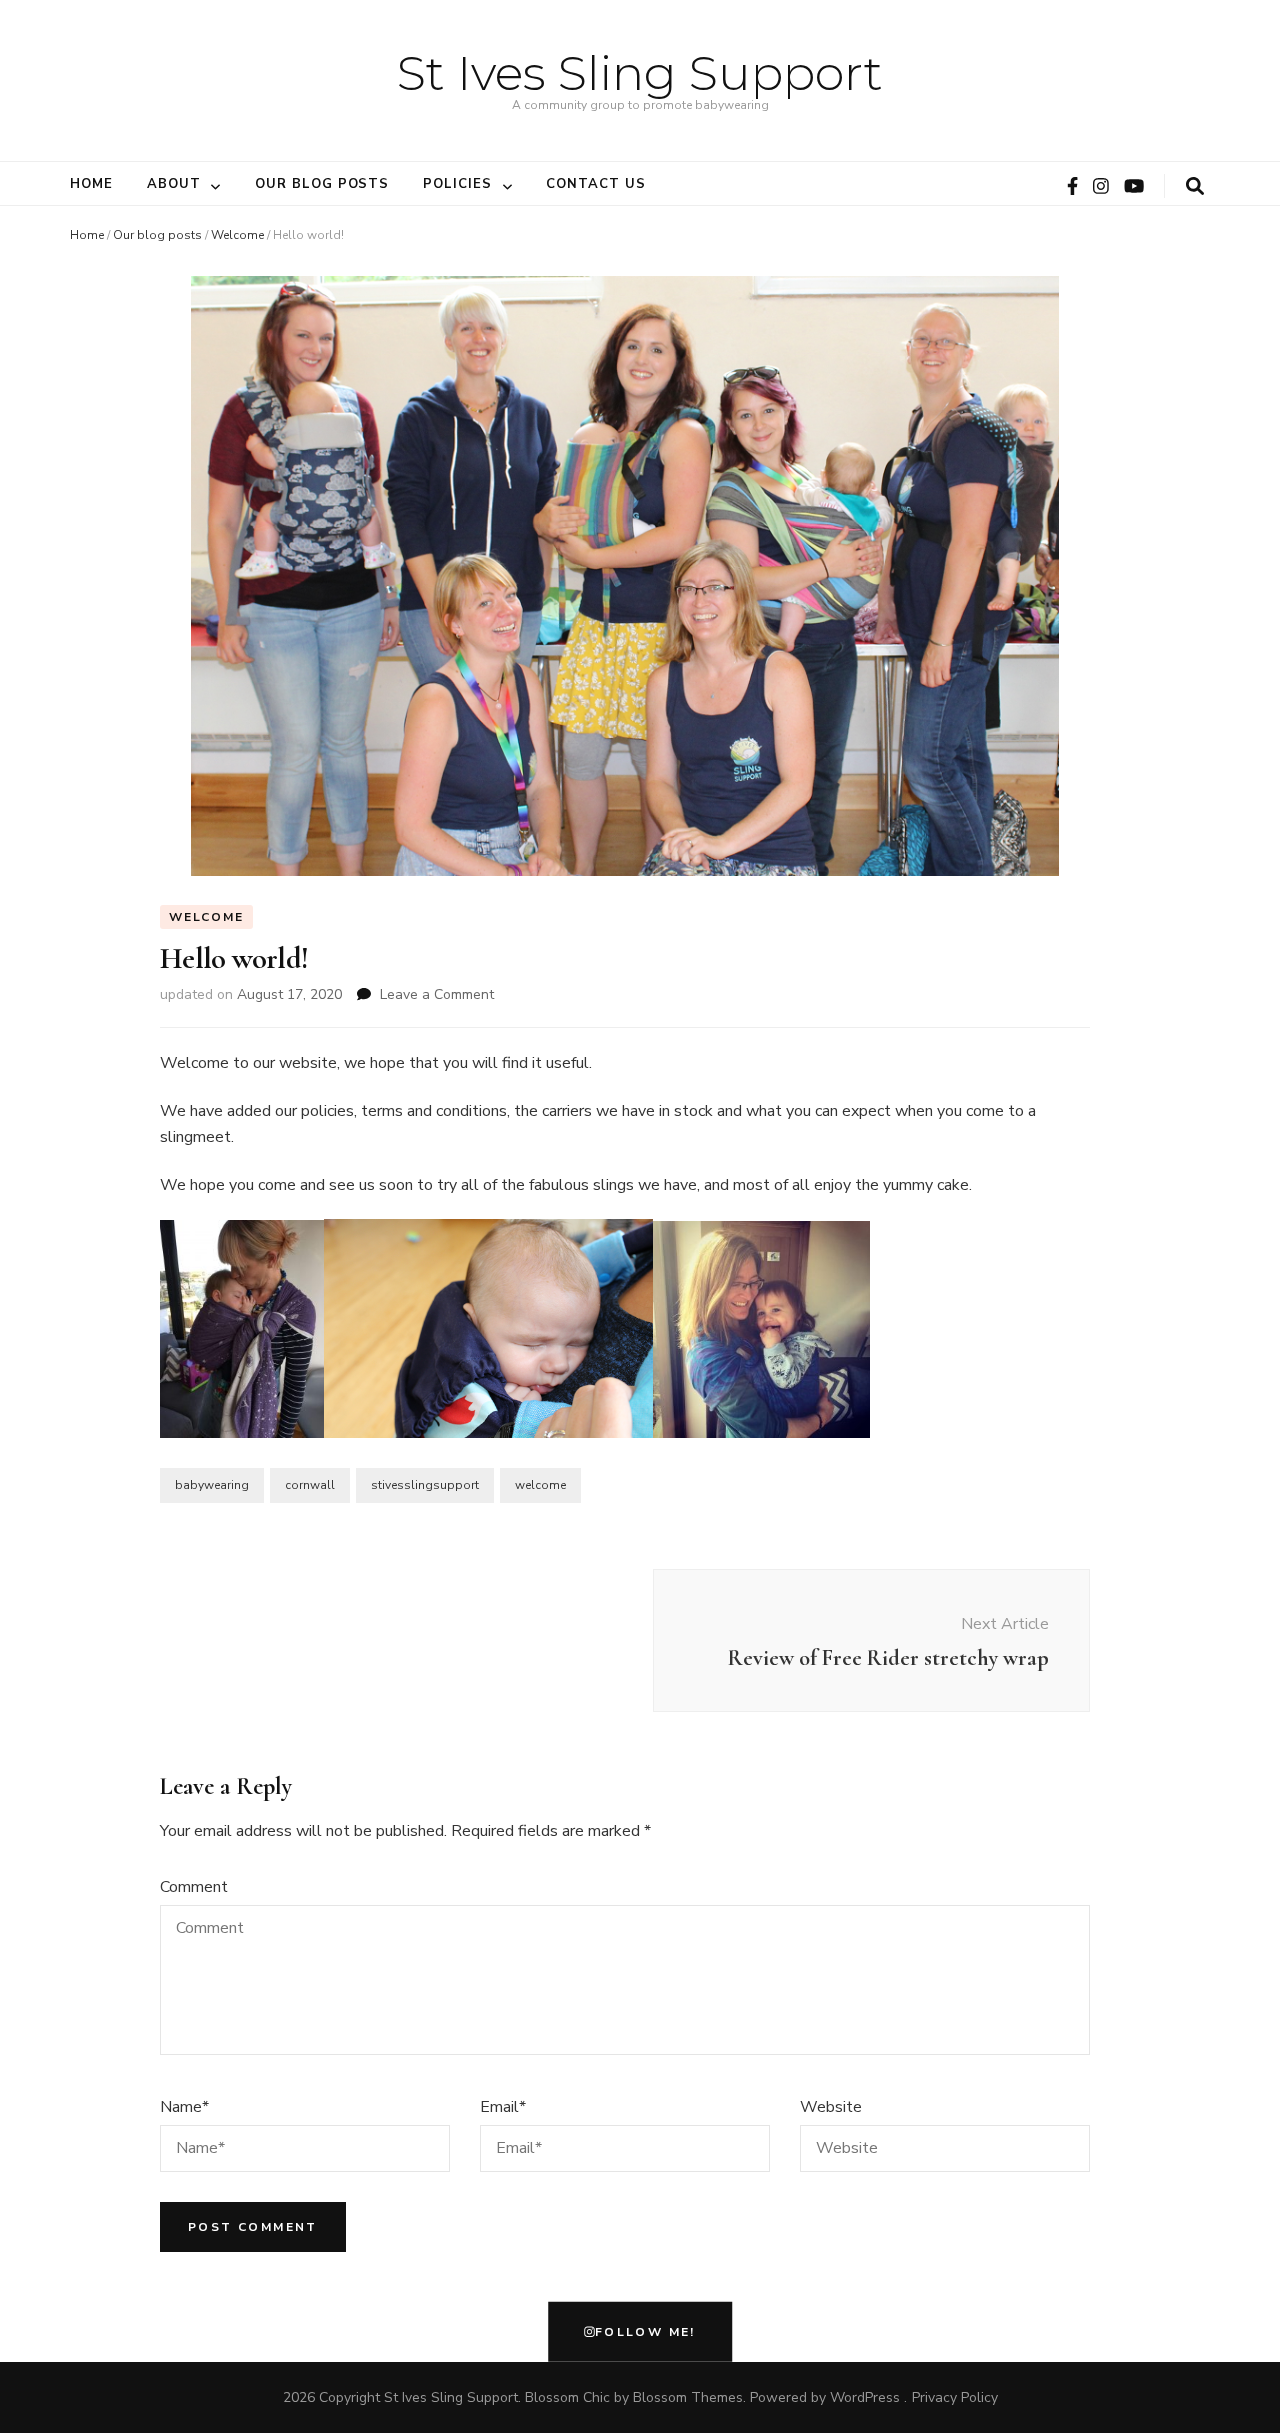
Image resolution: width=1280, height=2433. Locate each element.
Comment (194, 1887)
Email (503, 2107)
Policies (457, 184)
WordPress (865, 2397)
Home (91, 184)
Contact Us (596, 184)
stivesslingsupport (425, 1485)
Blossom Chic (567, 2397)
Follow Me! (645, 2332)
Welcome (237, 235)
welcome (540, 1485)
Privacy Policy (955, 2397)
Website (831, 2107)
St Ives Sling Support (640, 73)
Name (184, 2107)
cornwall (310, 1485)
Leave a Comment (437, 994)
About (174, 184)
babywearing (212, 1485)
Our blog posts (322, 184)
